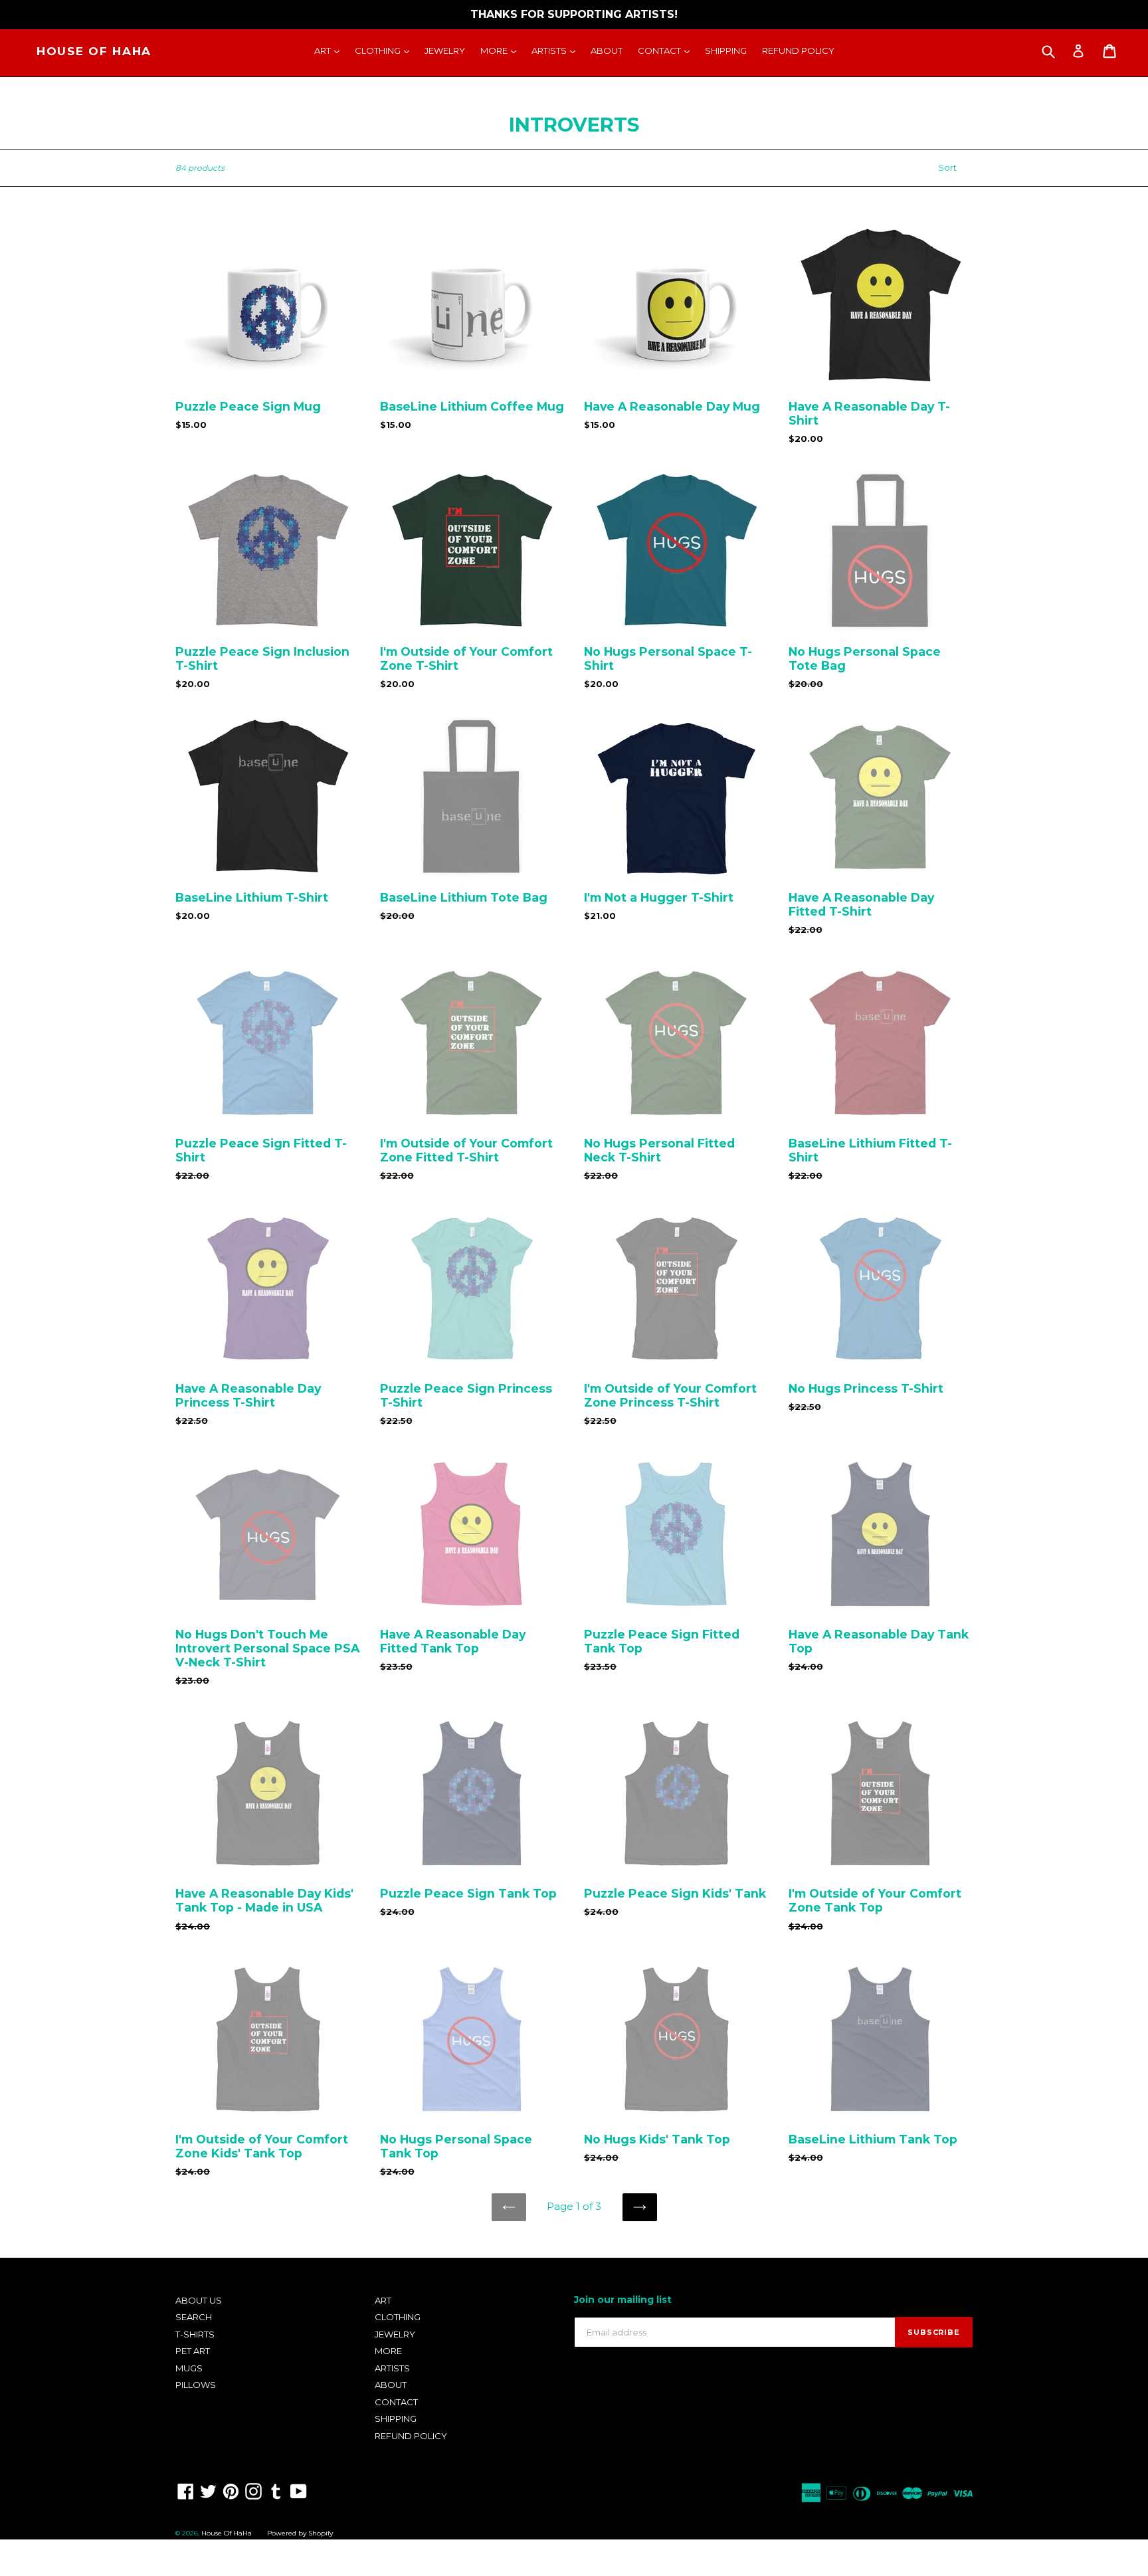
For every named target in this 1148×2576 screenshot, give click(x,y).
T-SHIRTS (195, 2334)
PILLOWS (196, 2385)
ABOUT (607, 50)
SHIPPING (726, 50)
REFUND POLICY (798, 50)
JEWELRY (445, 50)
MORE (502, 50)
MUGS (189, 2368)
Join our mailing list (623, 2300)
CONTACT (667, 50)
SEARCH (194, 2317)
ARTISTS (557, 50)
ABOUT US (199, 2300)
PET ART (193, 2351)
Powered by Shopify (300, 2533)
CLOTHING (385, 50)
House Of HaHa (94, 51)
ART (330, 50)
